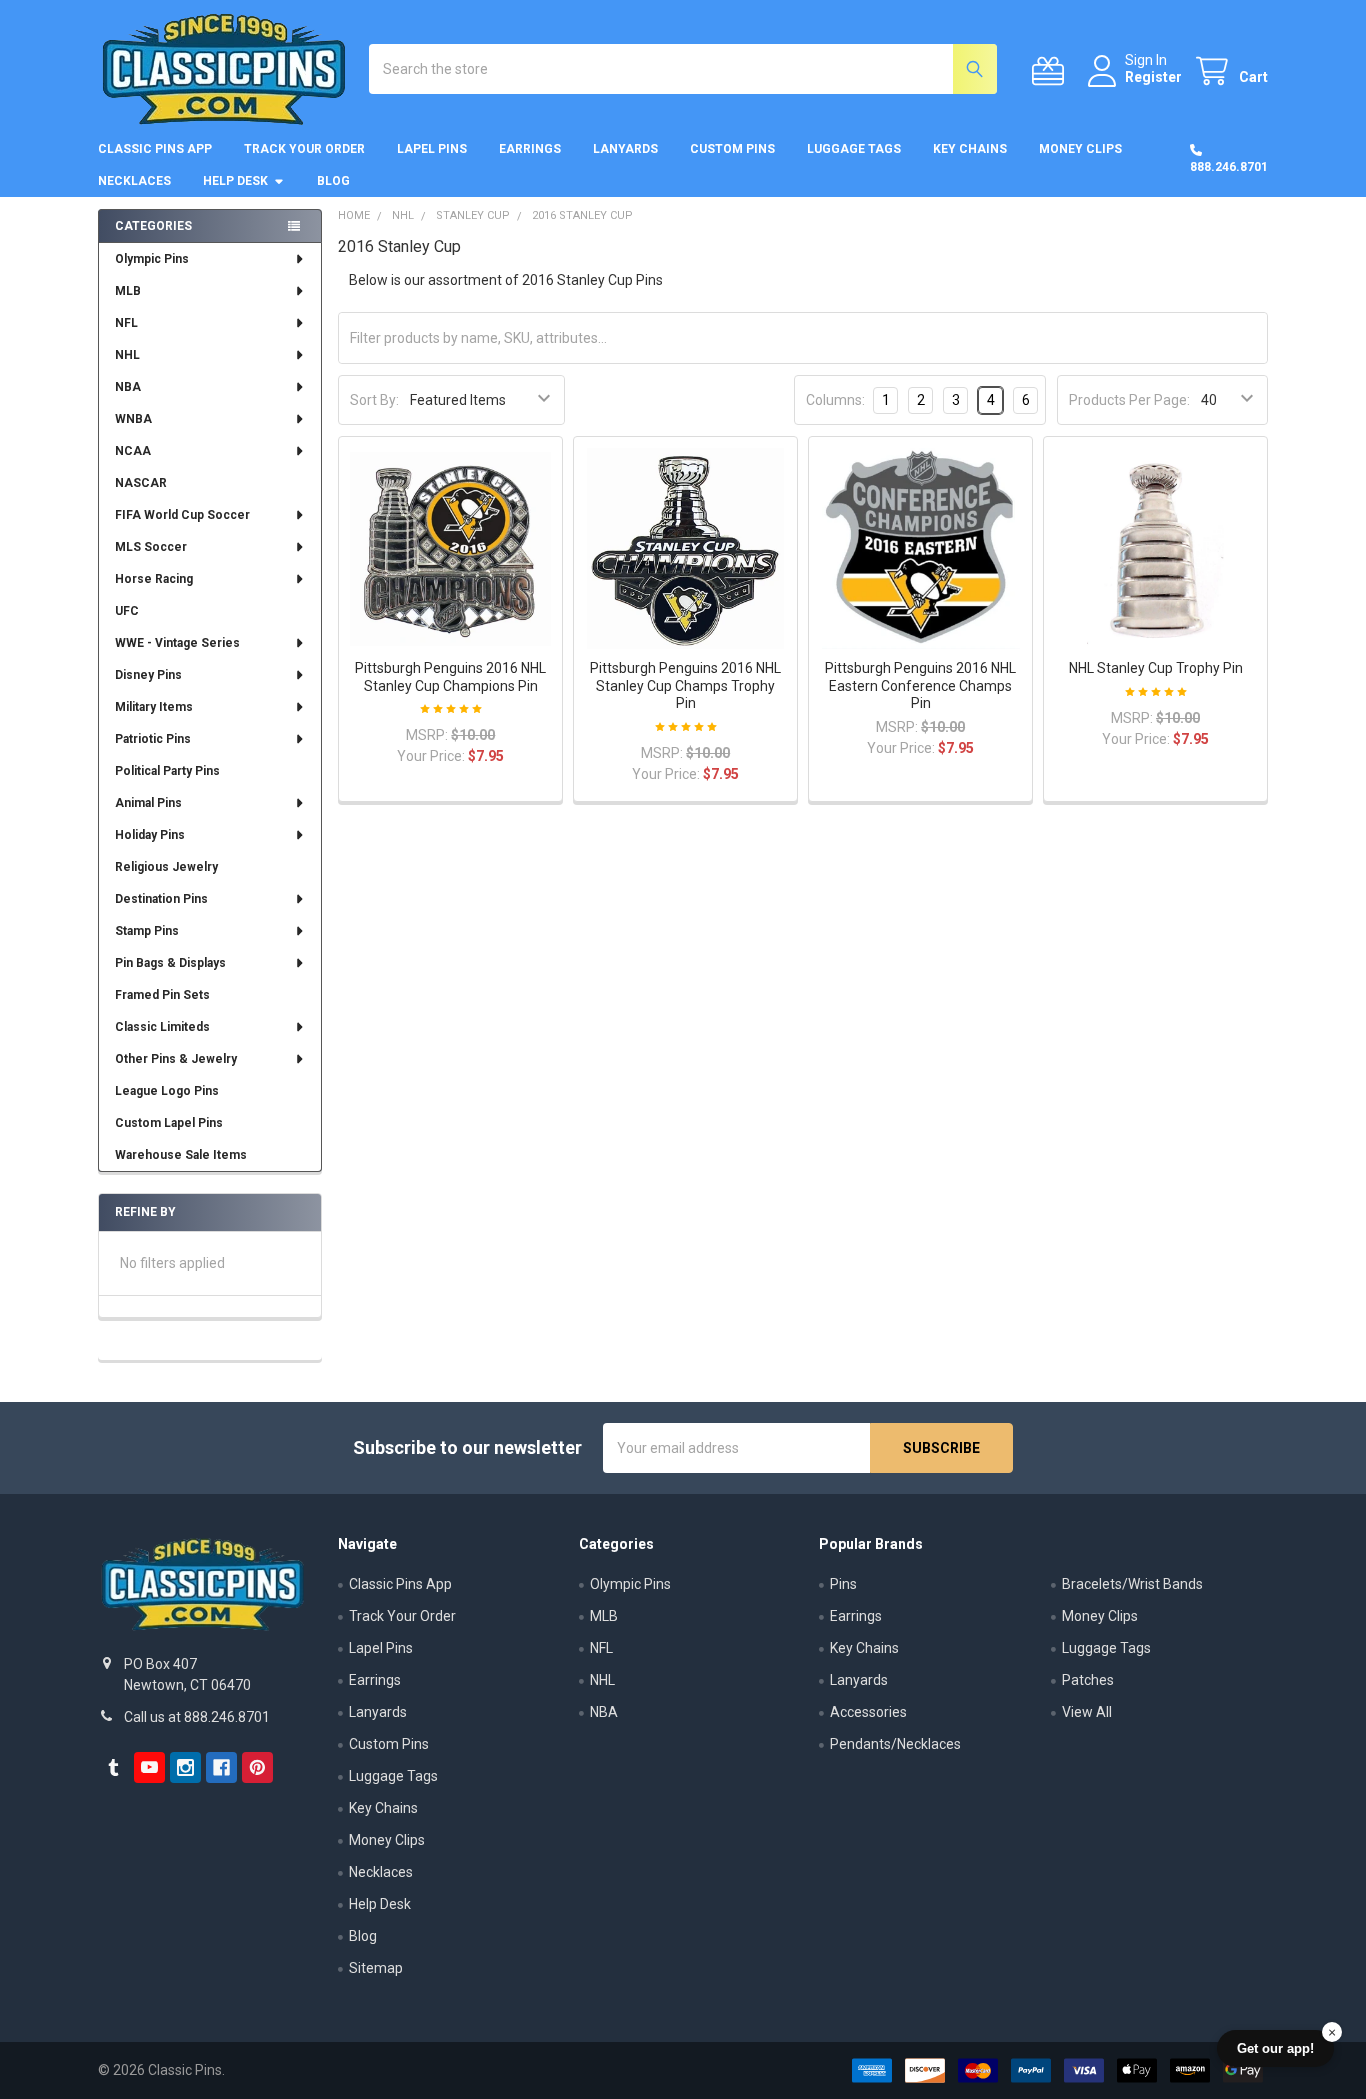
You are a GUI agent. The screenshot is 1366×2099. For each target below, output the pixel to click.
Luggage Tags (854, 149)
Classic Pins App (155, 149)
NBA (128, 387)
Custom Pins (732, 149)
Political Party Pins (167, 771)
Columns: (835, 400)
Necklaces (134, 181)
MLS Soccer (151, 547)
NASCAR (141, 483)
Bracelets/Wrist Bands (1132, 1584)
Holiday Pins (150, 835)
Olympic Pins (152, 259)
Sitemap (376, 1968)
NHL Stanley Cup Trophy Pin (1156, 668)
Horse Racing (154, 579)
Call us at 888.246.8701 (197, 1717)
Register (1153, 77)
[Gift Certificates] (1052, 71)
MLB (128, 291)
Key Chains (970, 149)
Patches (1088, 1680)
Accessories (868, 1712)
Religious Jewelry (166, 867)
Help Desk (235, 181)
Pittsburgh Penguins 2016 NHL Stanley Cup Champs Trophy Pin (685, 685)
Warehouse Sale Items (181, 1155)
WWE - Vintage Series (177, 643)
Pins (843, 1584)
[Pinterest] (257, 1767)
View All (1087, 1712)
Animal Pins (148, 803)
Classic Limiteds (162, 1027)
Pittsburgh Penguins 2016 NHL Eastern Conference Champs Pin (920, 685)
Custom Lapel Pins (169, 1123)
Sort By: (374, 400)
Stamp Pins (147, 931)
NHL (127, 355)
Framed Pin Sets (162, 995)
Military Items (154, 707)
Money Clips (1080, 149)
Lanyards (625, 149)
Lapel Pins (432, 149)
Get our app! (1275, 2048)
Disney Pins (148, 675)
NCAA (133, 451)
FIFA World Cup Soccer (182, 515)
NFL (126, 323)
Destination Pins (161, 899)
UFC (127, 611)
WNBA (133, 419)
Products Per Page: (1129, 400)
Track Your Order (304, 149)
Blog (333, 181)
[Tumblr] (113, 1767)
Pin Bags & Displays (170, 963)
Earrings (530, 149)
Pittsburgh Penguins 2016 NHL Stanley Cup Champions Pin (450, 677)
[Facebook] (221, 1767)
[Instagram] (185, 1767)
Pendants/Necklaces (895, 1744)
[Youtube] (149, 1767)
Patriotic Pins (153, 739)
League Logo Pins (167, 1091)
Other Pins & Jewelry (176, 1059)
